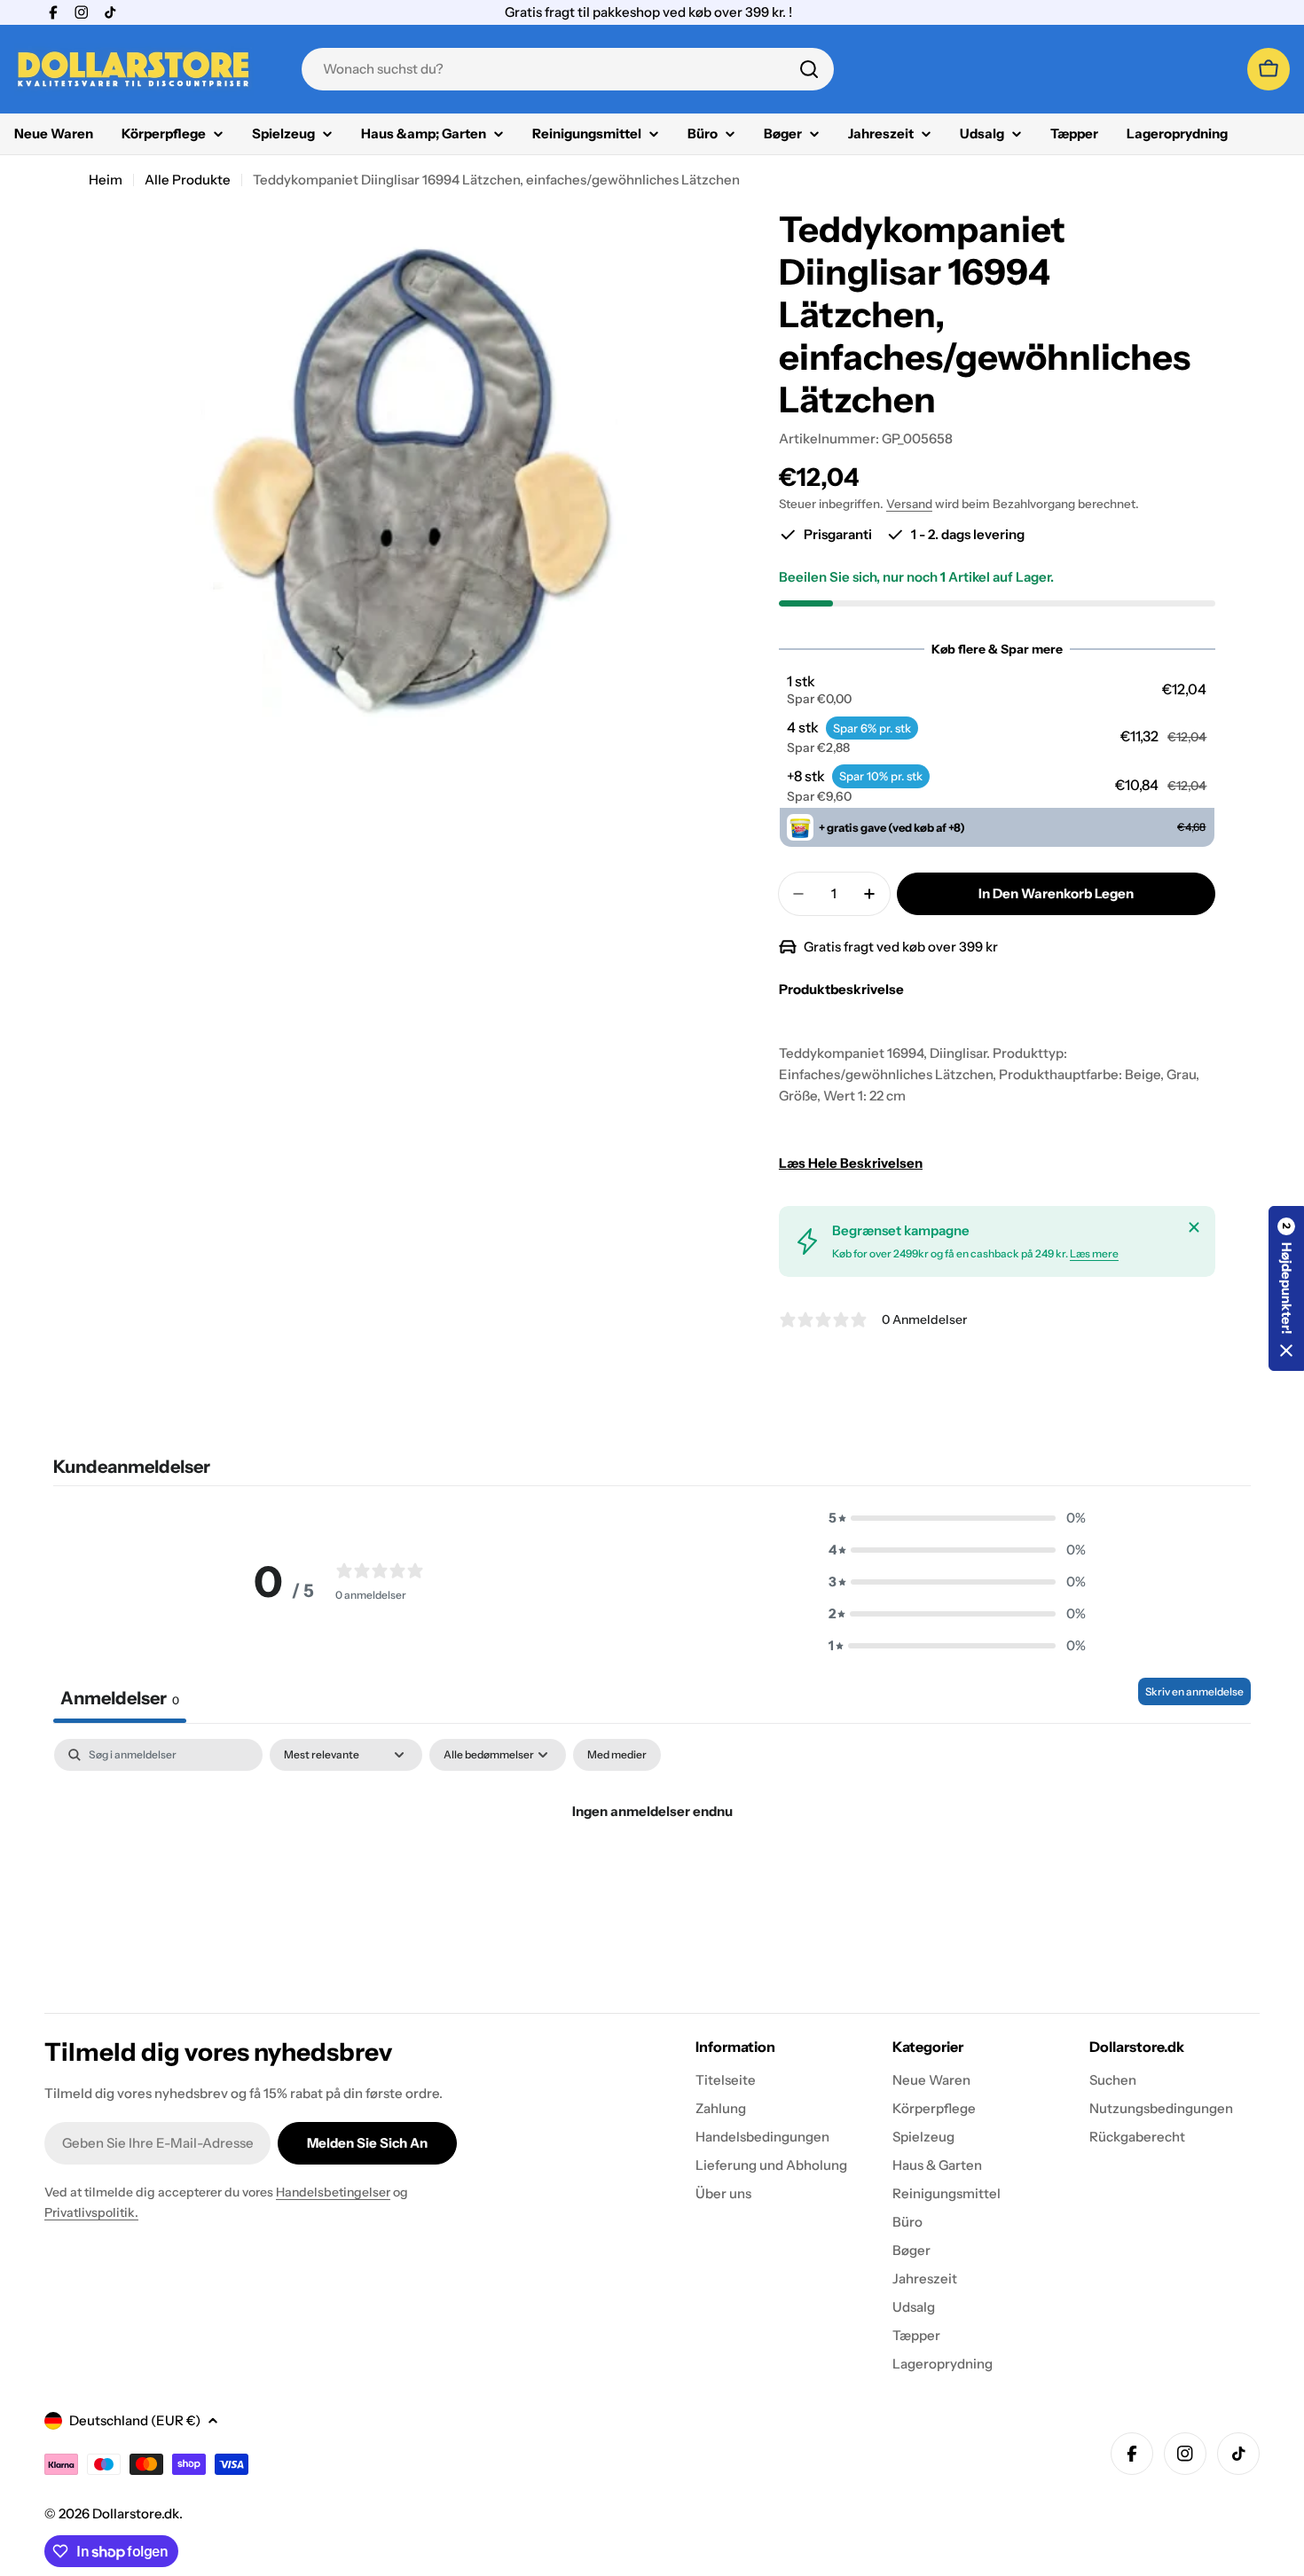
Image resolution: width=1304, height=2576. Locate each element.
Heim (106, 180)
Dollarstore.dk (136, 2513)
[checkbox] (617, 1755)
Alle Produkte (188, 180)
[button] (997, 690)
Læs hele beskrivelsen (851, 1163)
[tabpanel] (652, 1871)
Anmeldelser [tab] (120, 1698)
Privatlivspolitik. (91, 2212)
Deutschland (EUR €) (135, 2420)
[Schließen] (1194, 1227)
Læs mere (1094, 1253)
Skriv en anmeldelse (1194, 1691)
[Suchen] (809, 69)
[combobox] (568, 69)
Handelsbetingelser (333, 2192)
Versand (909, 504)
